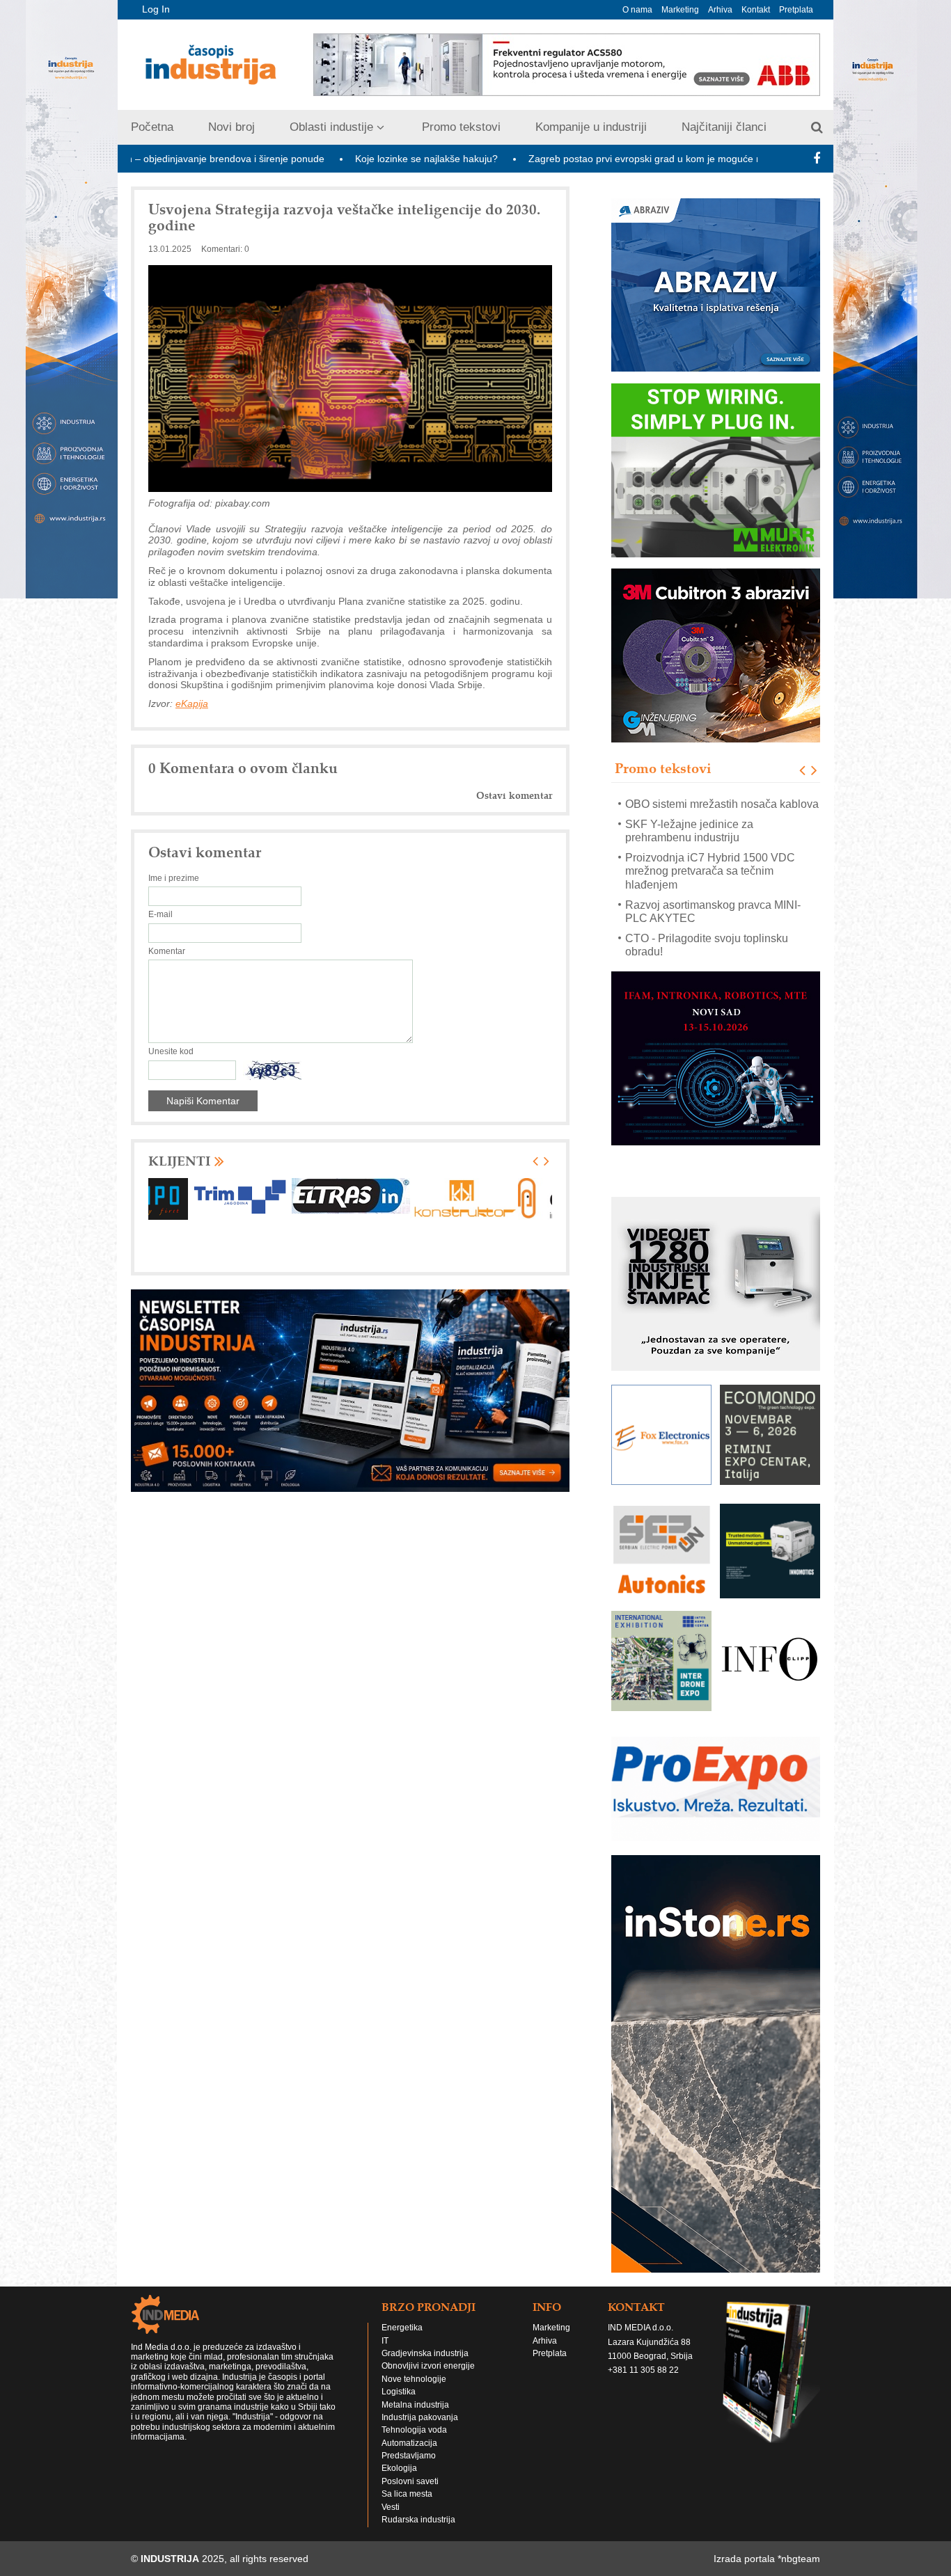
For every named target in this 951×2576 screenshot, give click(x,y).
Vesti (391, 2520)
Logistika (399, 2405)
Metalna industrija (415, 2418)
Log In (156, 9)
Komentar (167, 951)
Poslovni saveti (410, 2495)
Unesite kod (171, 1051)
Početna (152, 127)
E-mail (160, 914)
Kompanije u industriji (591, 127)
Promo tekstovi (461, 127)
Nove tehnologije (414, 2392)
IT (385, 2354)
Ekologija (399, 2481)
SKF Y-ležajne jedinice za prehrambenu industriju (689, 810)
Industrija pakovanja (420, 2431)
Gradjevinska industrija (425, 2367)
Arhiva (720, 10)
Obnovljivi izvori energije (428, 2379)
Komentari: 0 (225, 249)
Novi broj (231, 127)
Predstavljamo (409, 2469)
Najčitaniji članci (724, 127)
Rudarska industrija (418, 2533)
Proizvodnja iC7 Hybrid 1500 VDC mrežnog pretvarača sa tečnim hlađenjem (710, 851)
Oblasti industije (331, 127)
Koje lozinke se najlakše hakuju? (316, 159)
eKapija (192, 703)
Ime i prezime (174, 878)
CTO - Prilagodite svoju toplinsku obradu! (707, 925)
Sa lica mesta (407, 2507)
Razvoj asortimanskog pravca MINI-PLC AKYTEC (713, 891)
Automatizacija (409, 2456)
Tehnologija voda (414, 2443)
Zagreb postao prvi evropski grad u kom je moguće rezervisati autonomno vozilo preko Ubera (623, 159)
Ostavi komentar (514, 796)
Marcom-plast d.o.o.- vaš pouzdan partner (708, 958)
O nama (637, 10)
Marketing (680, 10)
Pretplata (796, 10)
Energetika (402, 2341)
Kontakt (756, 10)
